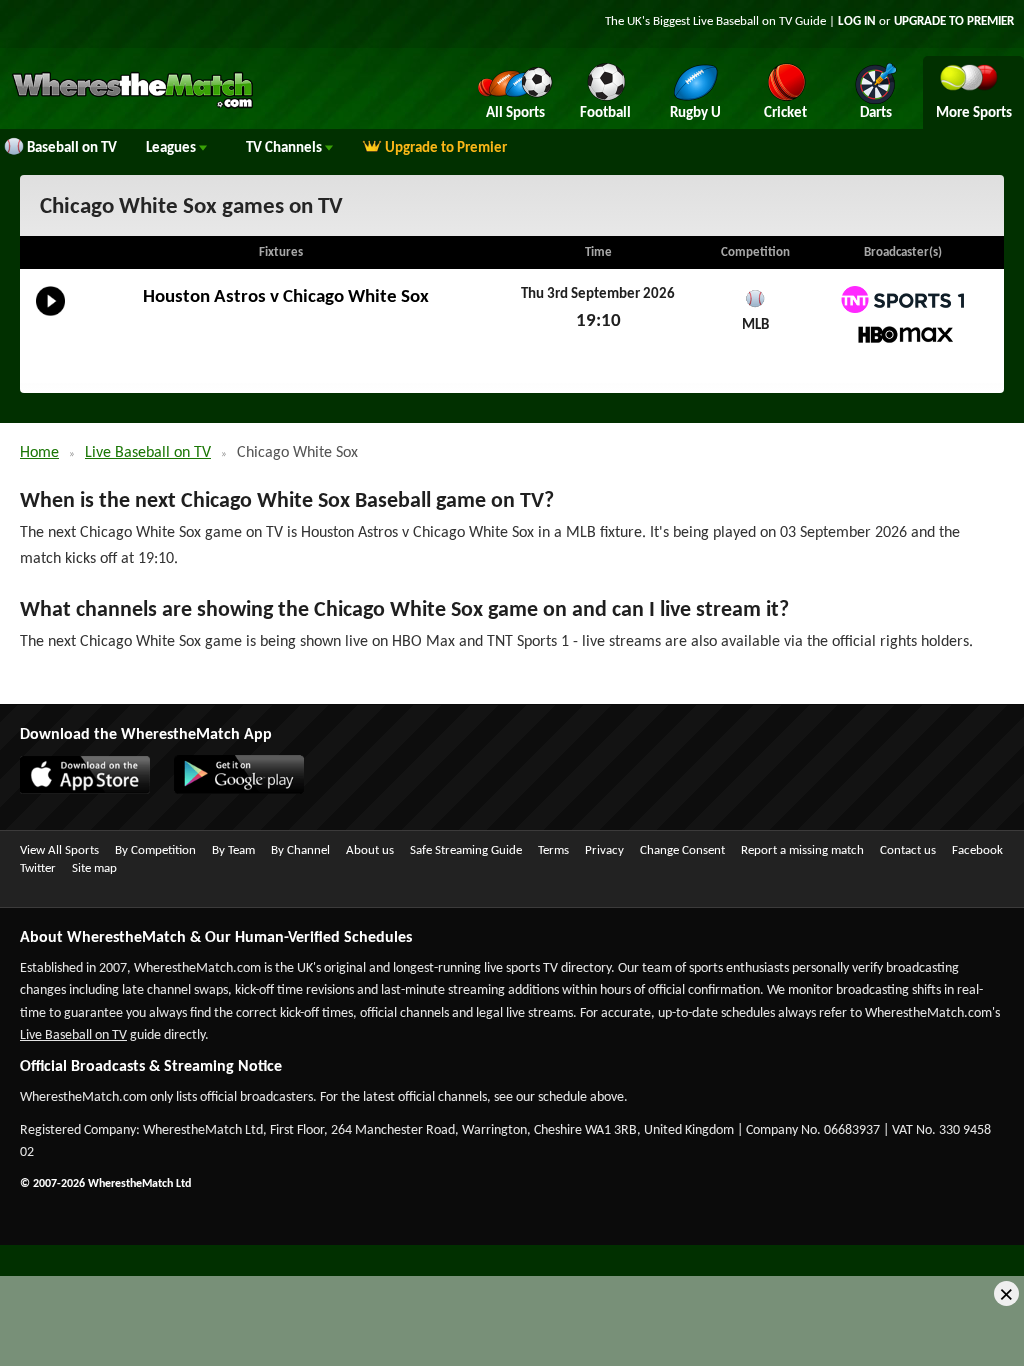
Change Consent (682, 850)
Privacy (604, 850)
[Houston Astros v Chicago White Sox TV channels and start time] (50, 316)
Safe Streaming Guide (466, 850)
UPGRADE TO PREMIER (954, 21)
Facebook (977, 850)
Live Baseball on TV (148, 453)
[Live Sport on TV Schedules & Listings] (132, 106)
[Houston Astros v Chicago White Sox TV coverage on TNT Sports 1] (902, 299)
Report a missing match (802, 850)
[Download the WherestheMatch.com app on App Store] (75, 790)
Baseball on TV (72, 148)
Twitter (38, 868)
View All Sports (59, 850)
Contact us (908, 850)
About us (370, 850)
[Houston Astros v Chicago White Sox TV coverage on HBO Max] (902, 334)
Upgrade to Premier (446, 148)
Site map (94, 868)
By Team (233, 850)
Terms (553, 850)
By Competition (155, 850)
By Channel (300, 850)
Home (39, 453)
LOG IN (857, 21)
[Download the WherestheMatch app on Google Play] (229, 790)
